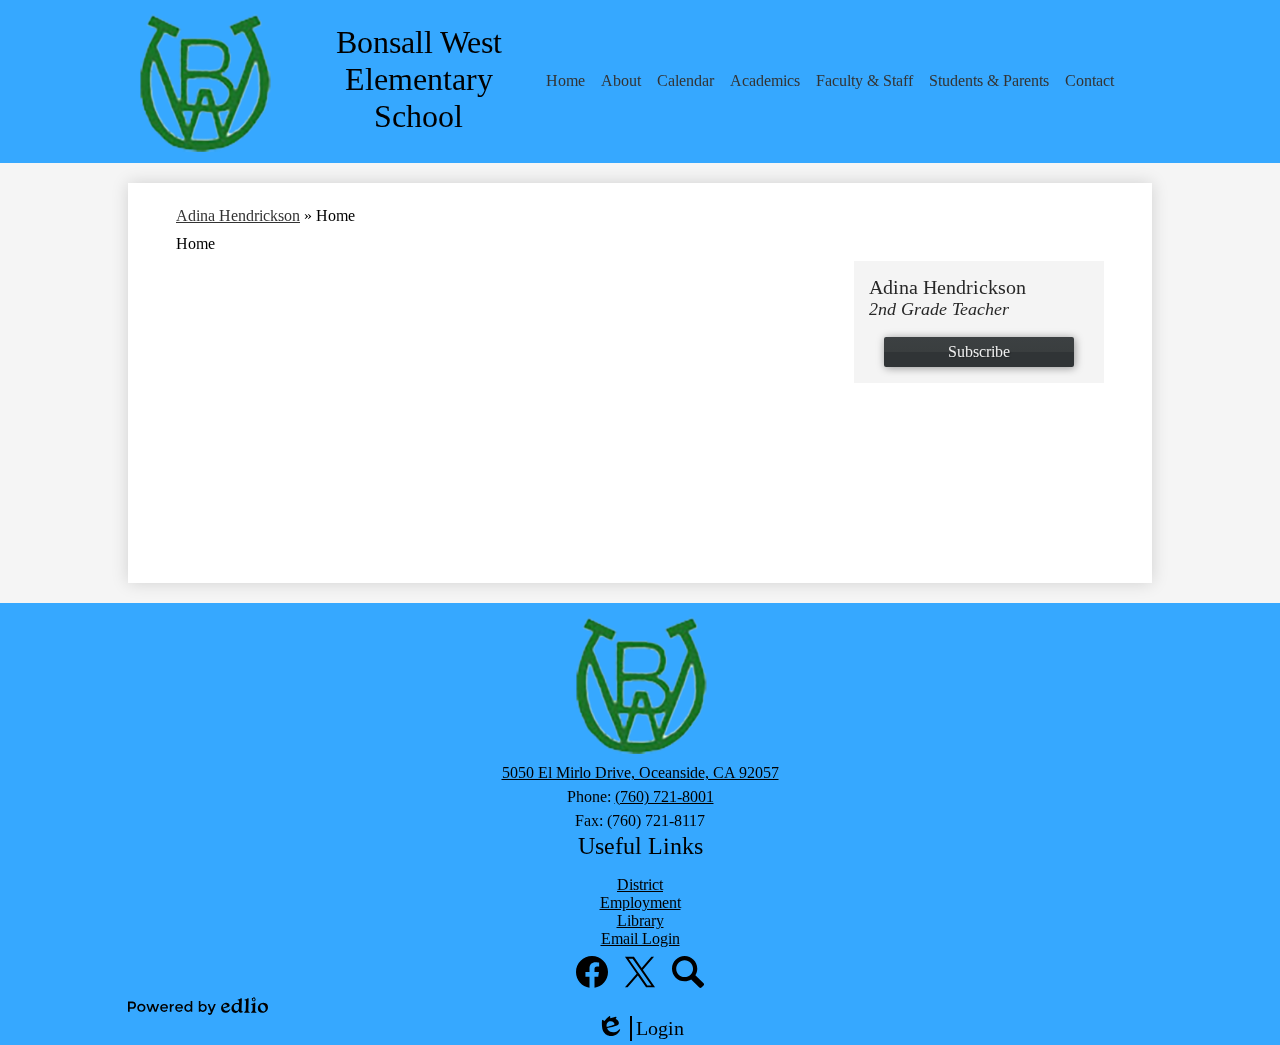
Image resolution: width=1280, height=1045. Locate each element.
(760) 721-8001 (664, 796)
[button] (565, 81)
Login (647, 1029)
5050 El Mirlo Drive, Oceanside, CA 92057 (640, 772)
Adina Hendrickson (238, 215)
